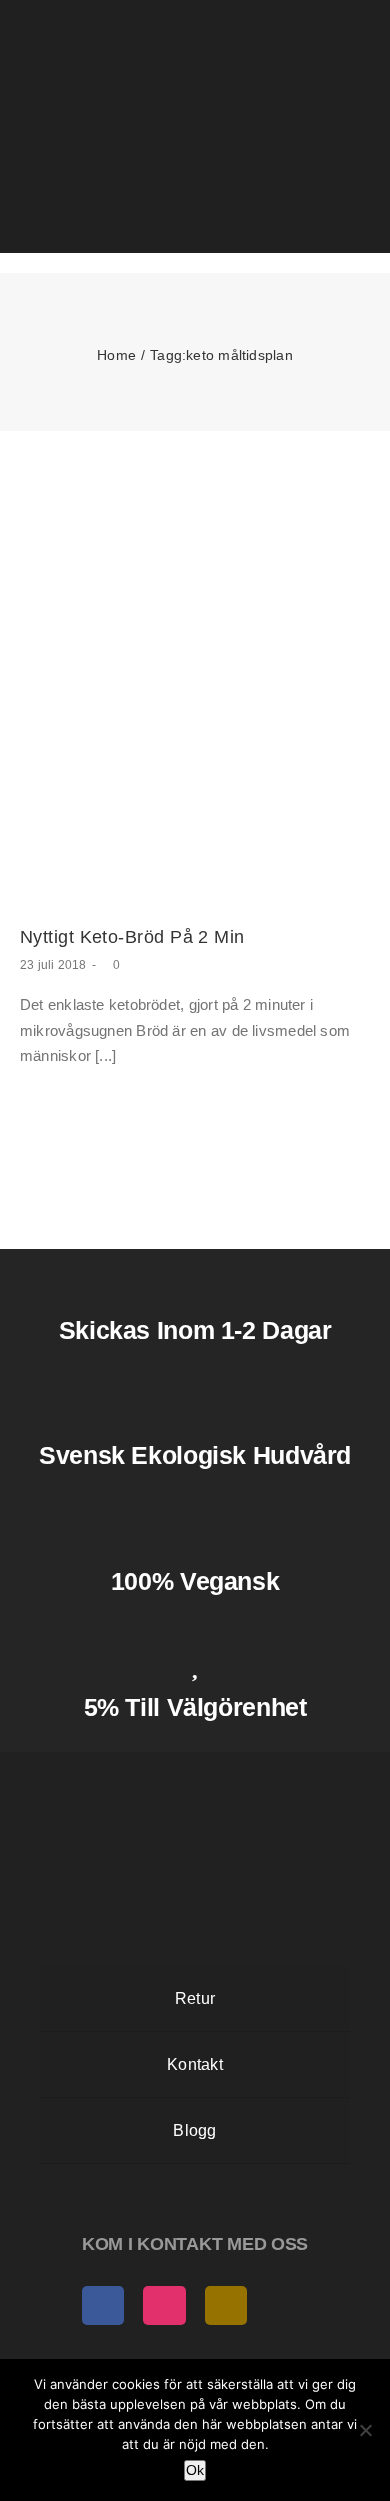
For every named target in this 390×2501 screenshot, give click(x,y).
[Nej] (365, 2430)
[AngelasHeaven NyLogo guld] (195, 1769)
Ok (195, 2470)
